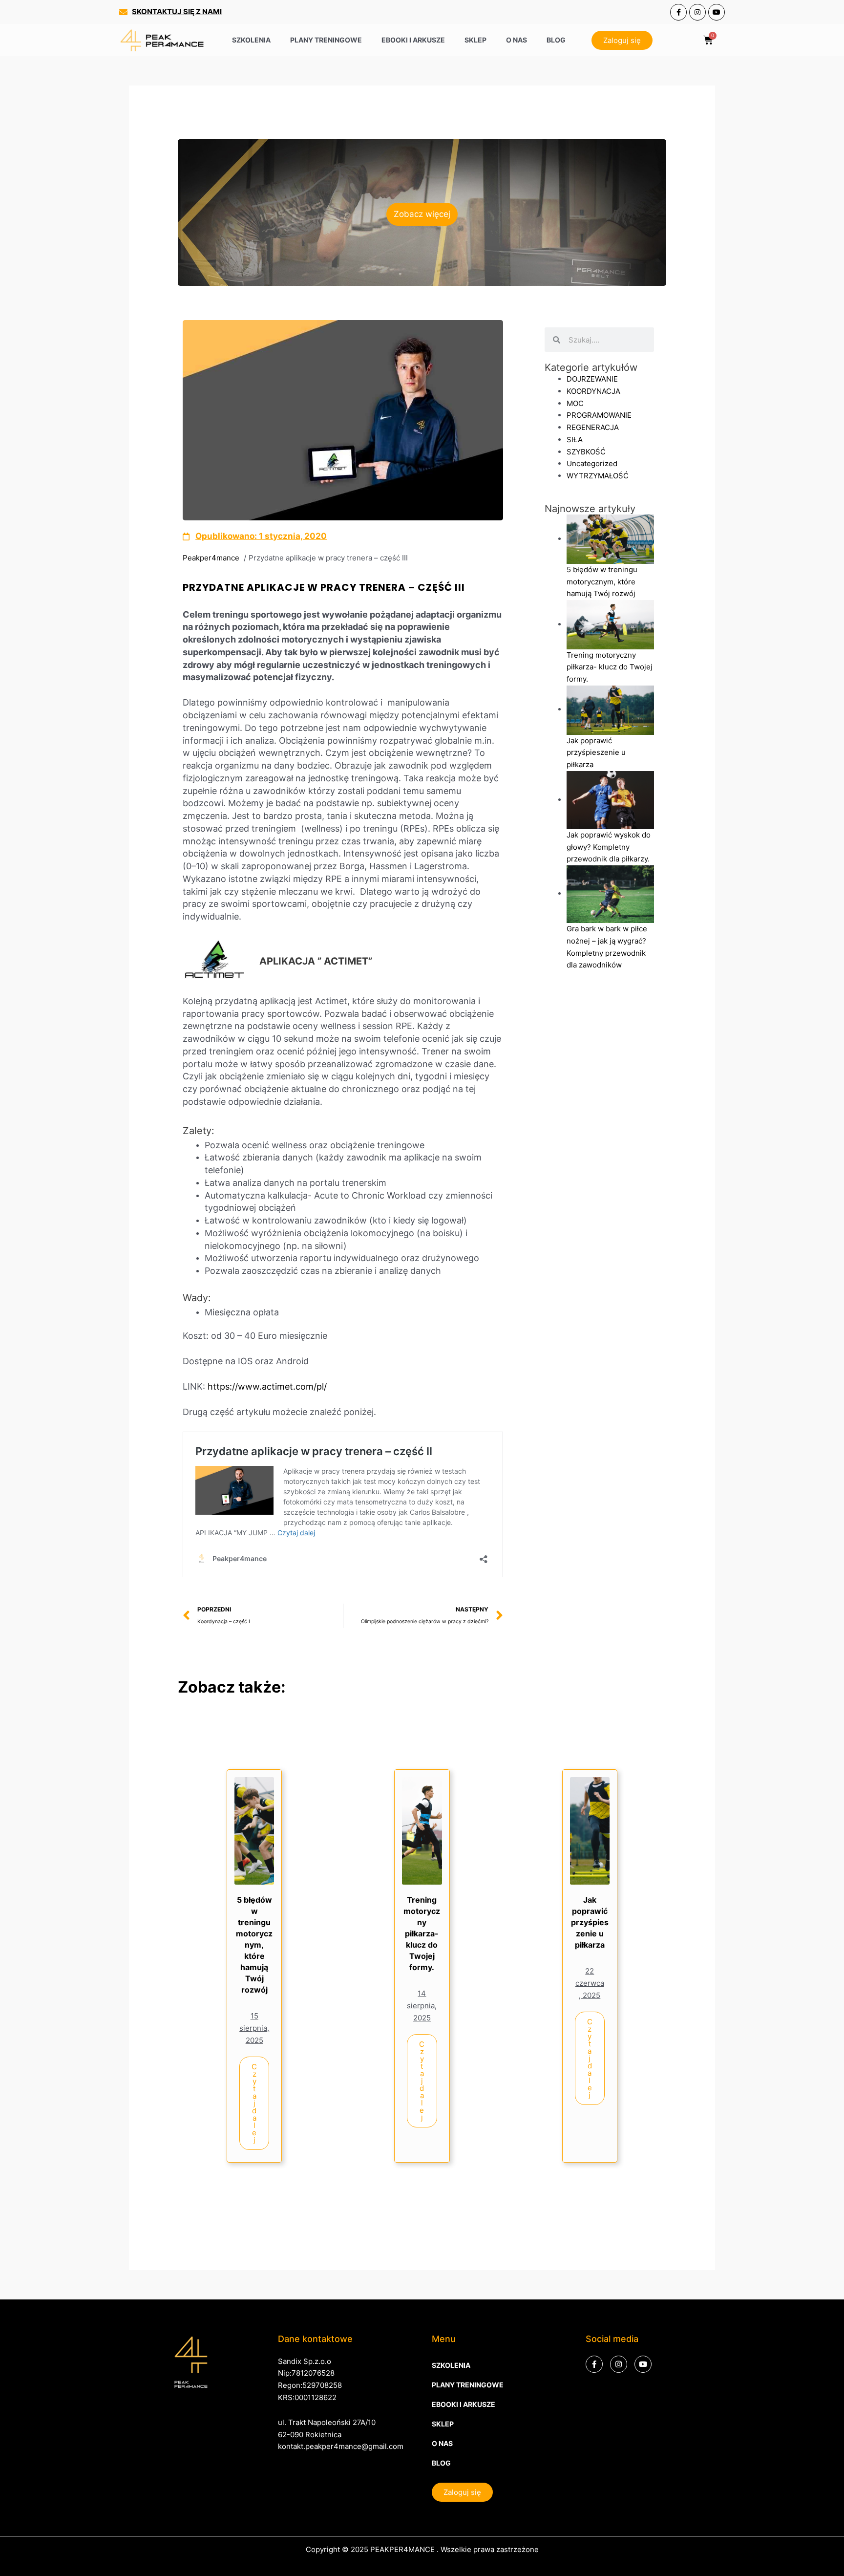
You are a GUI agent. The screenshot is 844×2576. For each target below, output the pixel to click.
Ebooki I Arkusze (413, 40)
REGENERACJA (593, 427)
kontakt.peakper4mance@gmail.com (341, 2446)
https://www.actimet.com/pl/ (268, 1386)
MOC (575, 403)
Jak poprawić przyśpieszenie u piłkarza (590, 1922)
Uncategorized (592, 463)
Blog (556, 40)
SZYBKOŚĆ (586, 452)
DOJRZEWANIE (592, 379)
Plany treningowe (326, 40)
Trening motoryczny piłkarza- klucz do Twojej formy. (422, 1933)
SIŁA (575, 440)
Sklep (475, 40)
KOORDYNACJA (593, 391)
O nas (517, 40)
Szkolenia (251, 40)
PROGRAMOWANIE (599, 415)
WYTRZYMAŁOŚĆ (598, 476)
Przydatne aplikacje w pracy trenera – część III (324, 587)
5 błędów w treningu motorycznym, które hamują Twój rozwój (254, 1945)
